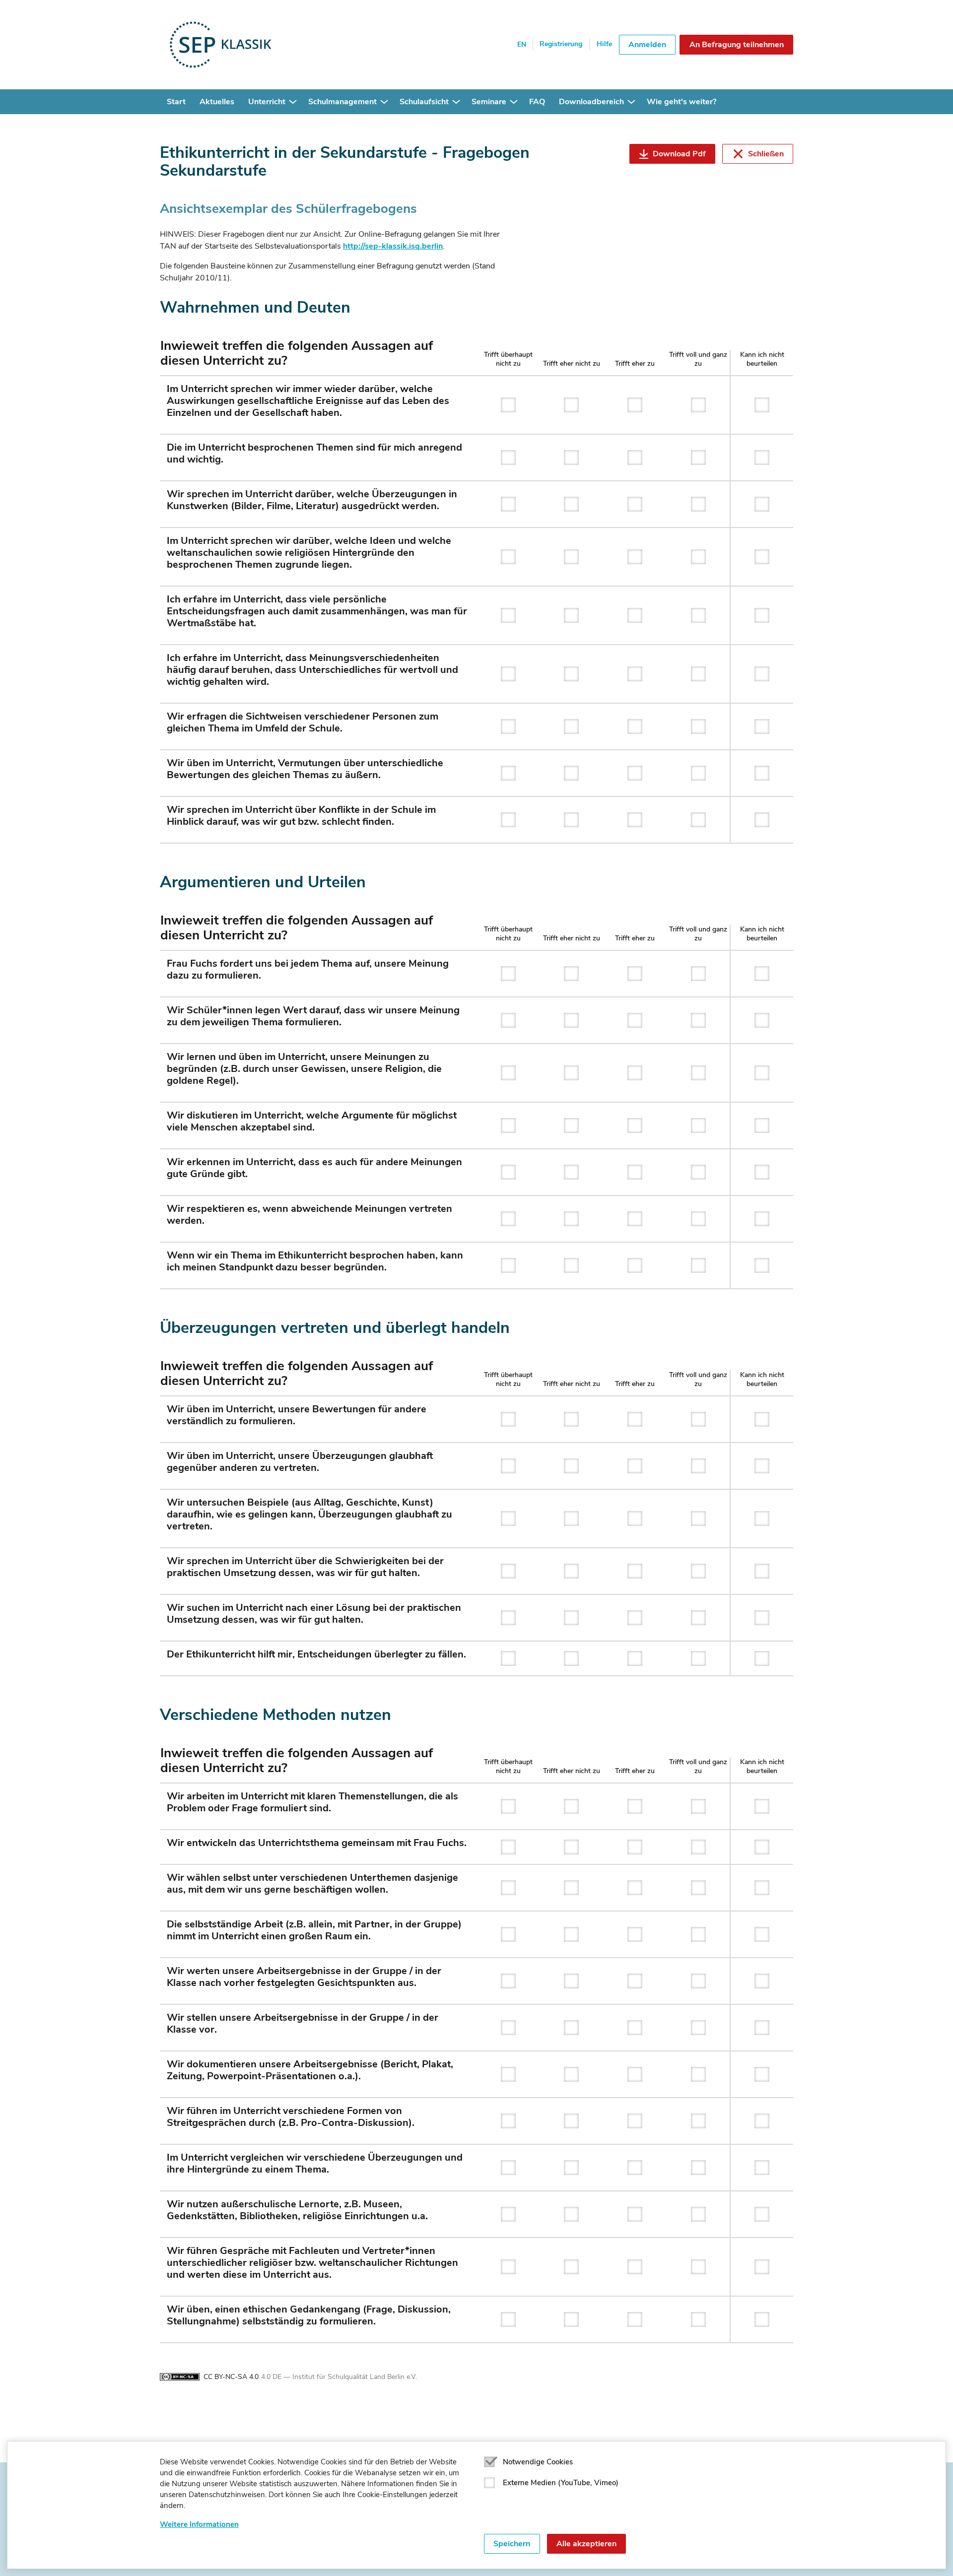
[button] (293, 102)
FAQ (537, 102)
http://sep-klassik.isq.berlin (393, 246)
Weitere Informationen (199, 2524)
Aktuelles (217, 102)
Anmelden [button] (647, 45)
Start (176, 102)
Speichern (512, 2544)
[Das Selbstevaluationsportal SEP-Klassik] (253, 45)
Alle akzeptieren (586, 2544)
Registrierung (561, 44)
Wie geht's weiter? (681, 102)
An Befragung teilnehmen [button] (737, 45)
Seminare (489, 102)
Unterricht (267, 102)
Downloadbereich (591, 102)
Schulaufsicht (424, 102)
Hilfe (604, 44)
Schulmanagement (342, 102)
